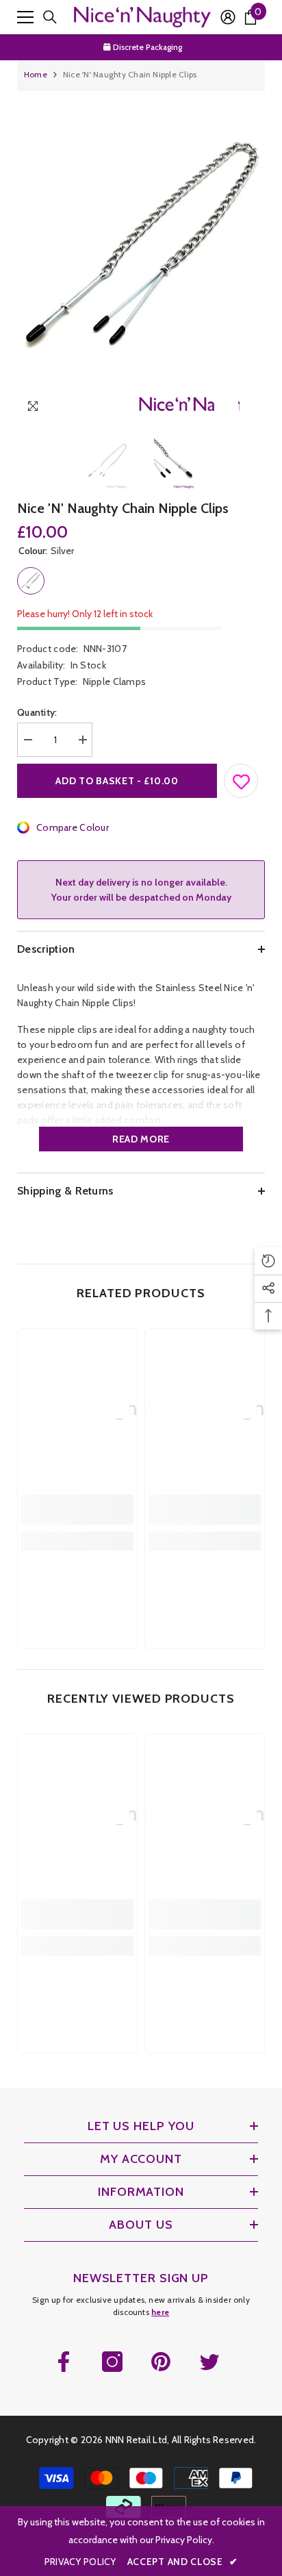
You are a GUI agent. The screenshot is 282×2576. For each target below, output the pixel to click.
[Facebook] (64, 2362)
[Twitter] (209, 2362)
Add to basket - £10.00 (117, 781)
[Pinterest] (161, 2362)
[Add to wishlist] (242, 778)
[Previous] (226, 409)
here (160, 2312)
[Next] (252, 409)
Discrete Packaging (146, 37)
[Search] (50, 17)
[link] (77, 1510)
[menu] (25, 17)
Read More (141, 1139)
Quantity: (37, 712)
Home (36, 74)
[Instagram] (112, 2362)
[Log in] (228, 17)
